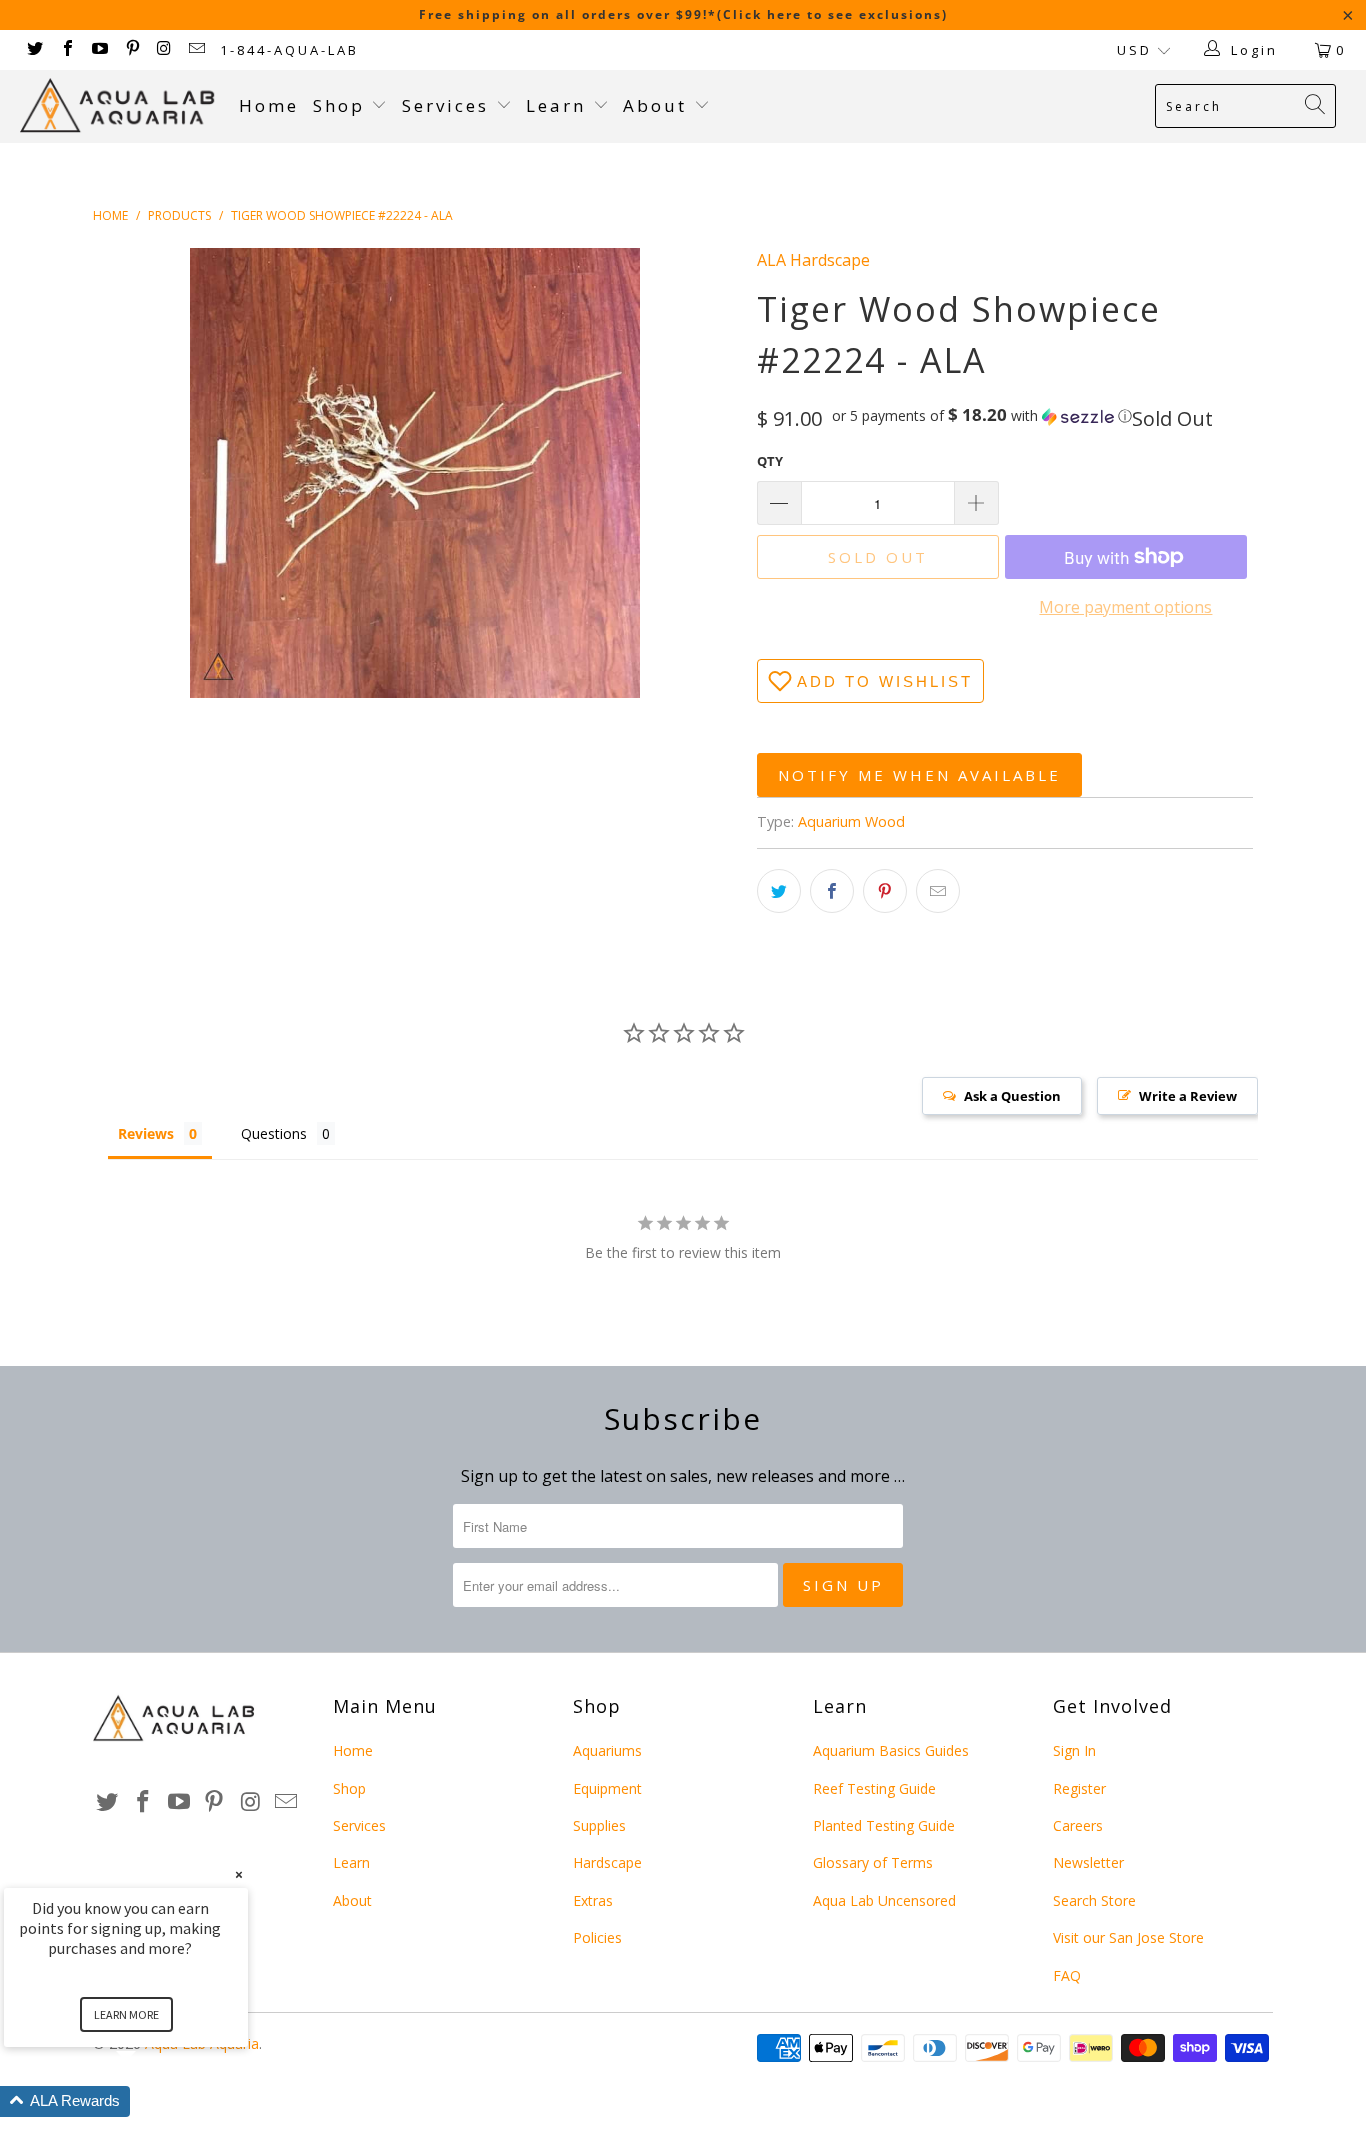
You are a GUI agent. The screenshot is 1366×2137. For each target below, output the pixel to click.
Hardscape (607, 1862)
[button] (982, 416)
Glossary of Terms (873, 1862)
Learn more (126, 2014)
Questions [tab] (274, 1133)
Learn (559, 105)
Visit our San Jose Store (1128, 1937)
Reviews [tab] (146, 1133)
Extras (593, 1900)
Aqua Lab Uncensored (884, 1900)
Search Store (1094, 1900)
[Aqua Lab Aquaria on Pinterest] (131, 50)
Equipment (607, 1788)
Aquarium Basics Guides (891, 1750)
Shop (339, 105)
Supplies (599, 1825)
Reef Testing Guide (874, 1788)
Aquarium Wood (851, 821)
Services (449, 105)
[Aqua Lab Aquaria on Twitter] (34, 50)
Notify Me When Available (919, 775)
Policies (597, 1937)
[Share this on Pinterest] (885, 891)
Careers (1078, 1825)
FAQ (1067, 1975)
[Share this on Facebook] (832, 891)
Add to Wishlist (885, 681)
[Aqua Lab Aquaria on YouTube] (99, 50)
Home (269, 105)
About (658, 105)
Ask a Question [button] (1012, 1096)
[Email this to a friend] (938, 891)
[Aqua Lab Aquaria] (119, 105)
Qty (770, 461)
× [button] (239, 1874)
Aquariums (607, 1750)
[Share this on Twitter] (779, 891)
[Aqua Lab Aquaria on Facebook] (66, 50)
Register (1079, 1788)
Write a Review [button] (1188, 1096)
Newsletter (1088, 1862)
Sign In (1074, 1750)
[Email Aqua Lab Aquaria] (196, 50)
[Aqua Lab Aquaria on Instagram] (164, 50)
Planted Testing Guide (884, 1825)
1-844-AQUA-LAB (289, 50)
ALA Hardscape (813, 260)
